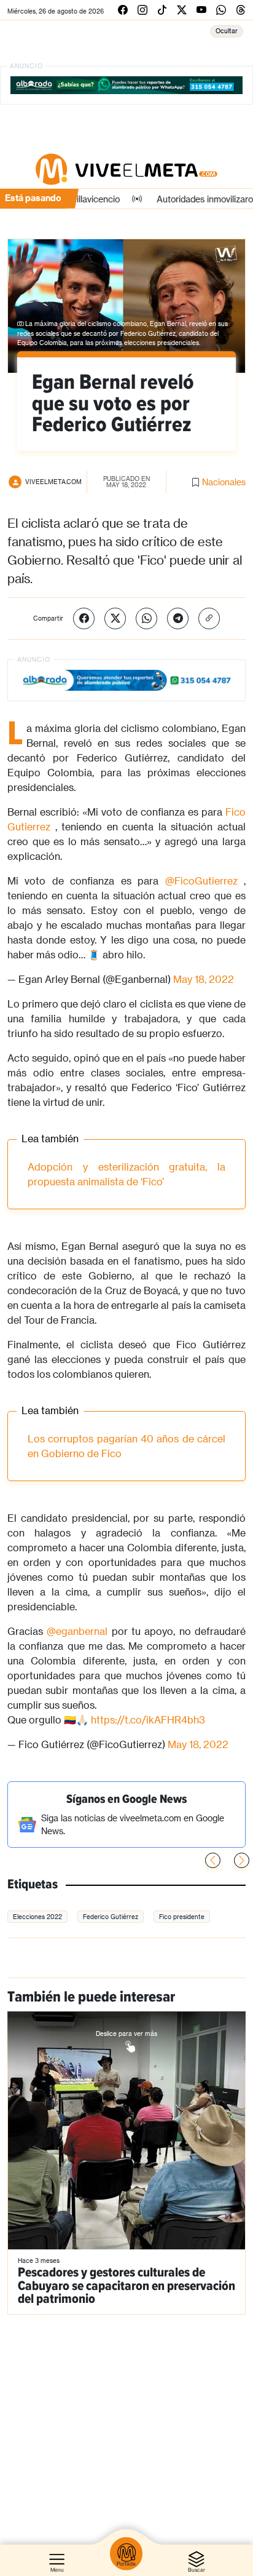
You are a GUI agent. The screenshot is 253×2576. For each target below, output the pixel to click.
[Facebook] (84, 618)
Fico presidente (182, 1917)
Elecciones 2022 (37, 1917)
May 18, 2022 (204, 979)
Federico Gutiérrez (111, 1917)
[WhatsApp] (146, 618)
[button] (242, 1860)
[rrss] (123, 10)
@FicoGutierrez (201, 881)
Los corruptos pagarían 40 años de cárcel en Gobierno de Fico (126, 1446)
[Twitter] (115, 618)
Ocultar (227, 31)
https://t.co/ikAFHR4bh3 (148, 1719)
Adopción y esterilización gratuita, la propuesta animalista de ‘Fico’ (126, 1174)
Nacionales (224, 482)
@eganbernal (77, 1631)
